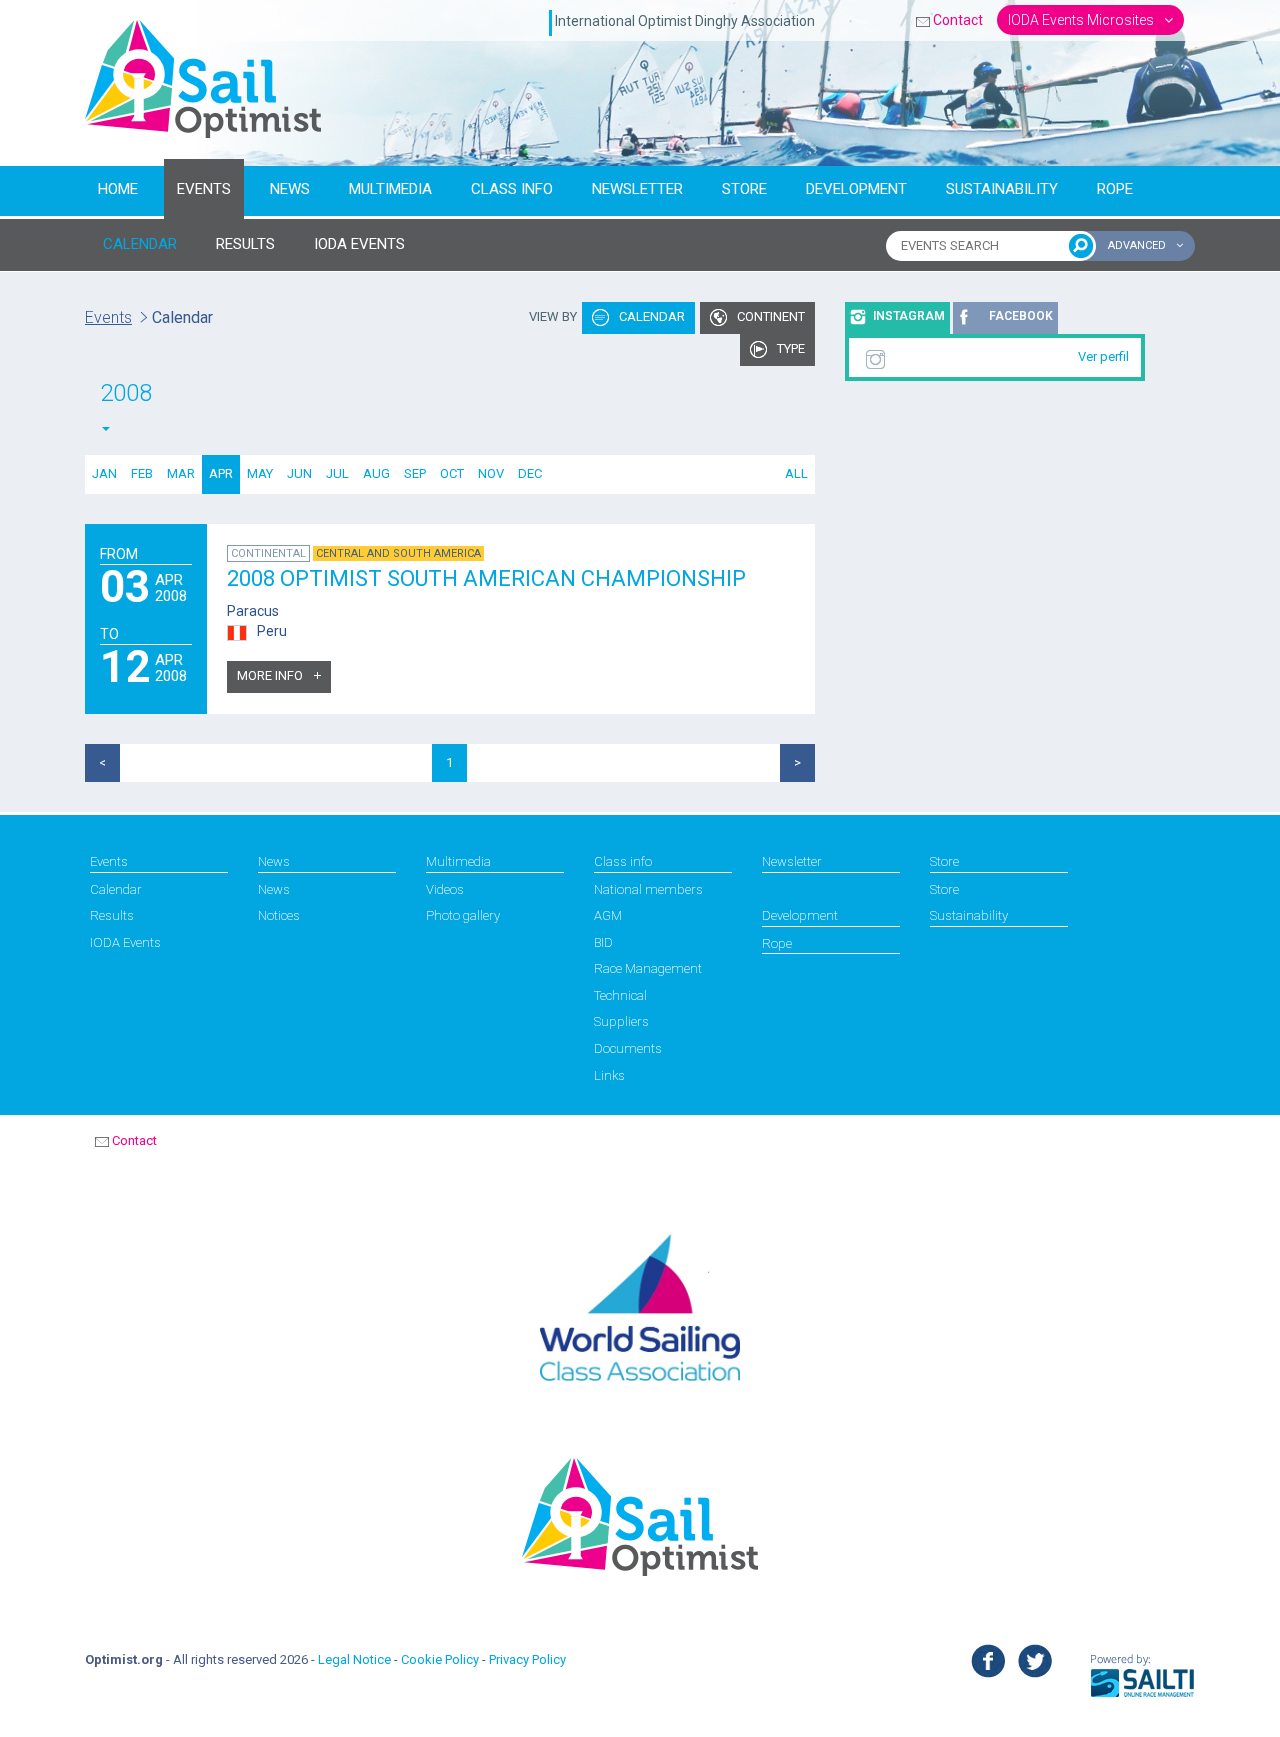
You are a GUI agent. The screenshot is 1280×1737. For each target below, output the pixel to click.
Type (789, 348)
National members (648, 889)
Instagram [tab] (909, 316)
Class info (512, 189)
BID (603, 942)
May (260, 473)
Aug (376, 473)
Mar (181, 473)
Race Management (648, 968)
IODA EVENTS (359, 244)
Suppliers (621, 1021)
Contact (958, 20)
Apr (221, 473)
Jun (299, 473)
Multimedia (390, 189)
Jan (104, 473)
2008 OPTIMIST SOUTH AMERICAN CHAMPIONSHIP (486, 578)
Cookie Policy (440, 1659)
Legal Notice (354, 1659)
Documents (628, 1048)
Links (609, 1075)
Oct (452, 473)
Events (204, 189)
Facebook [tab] (1021, 316)
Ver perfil (1103, 356)
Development (856, 189)
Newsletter (637, 189)
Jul (337, 473)
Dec (530, 473)
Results (112, 915)
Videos (445, 889)
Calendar (650, 316)
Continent (769, 316)
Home (118, 189)
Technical (620, 995)
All (796, 473)
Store (744, 189)
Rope (1115, 189)
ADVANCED (1138, 245)
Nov (491, 473)
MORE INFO (271, 675)
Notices (279, 915)
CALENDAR (140, 244)
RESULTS (245, 244)
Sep (415, 473)
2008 (126, 393)
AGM (608, 915)
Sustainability (1002, 189)
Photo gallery (463, 915)
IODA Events (125, 942)
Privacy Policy (527, 1659)
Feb (142, 473)
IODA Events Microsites (1082, 20)
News (290, 189)
